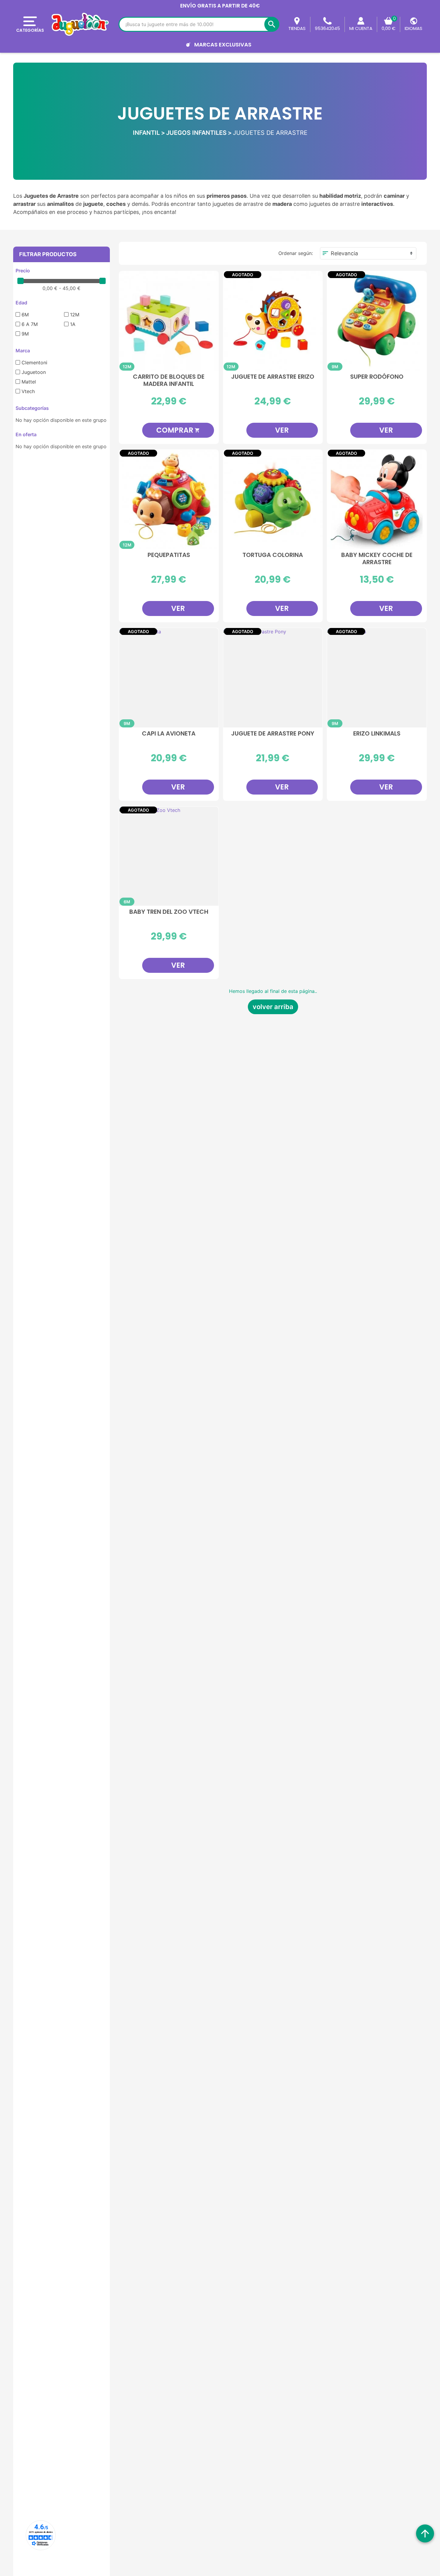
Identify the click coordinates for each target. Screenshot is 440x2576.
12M (75, 315)
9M (25, 334)
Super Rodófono (377, 377)
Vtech (28, 391)
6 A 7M (30, 324)
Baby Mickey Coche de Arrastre (377, 559)
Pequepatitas (169, 555)
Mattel (29, 382)
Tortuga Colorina (273, 555)
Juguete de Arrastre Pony (273, 734)
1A (73, 324)
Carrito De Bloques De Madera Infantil (169, 380)
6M (25, 315)
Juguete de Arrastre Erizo (273, 377)
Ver (282, 430)
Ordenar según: (296, 253)
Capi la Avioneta (169, 734)
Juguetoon (34, 372)
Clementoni (34, 363)
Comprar (178, 430)
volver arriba (273, 1007)
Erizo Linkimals (377, 734)
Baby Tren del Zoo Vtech (169, 912)
